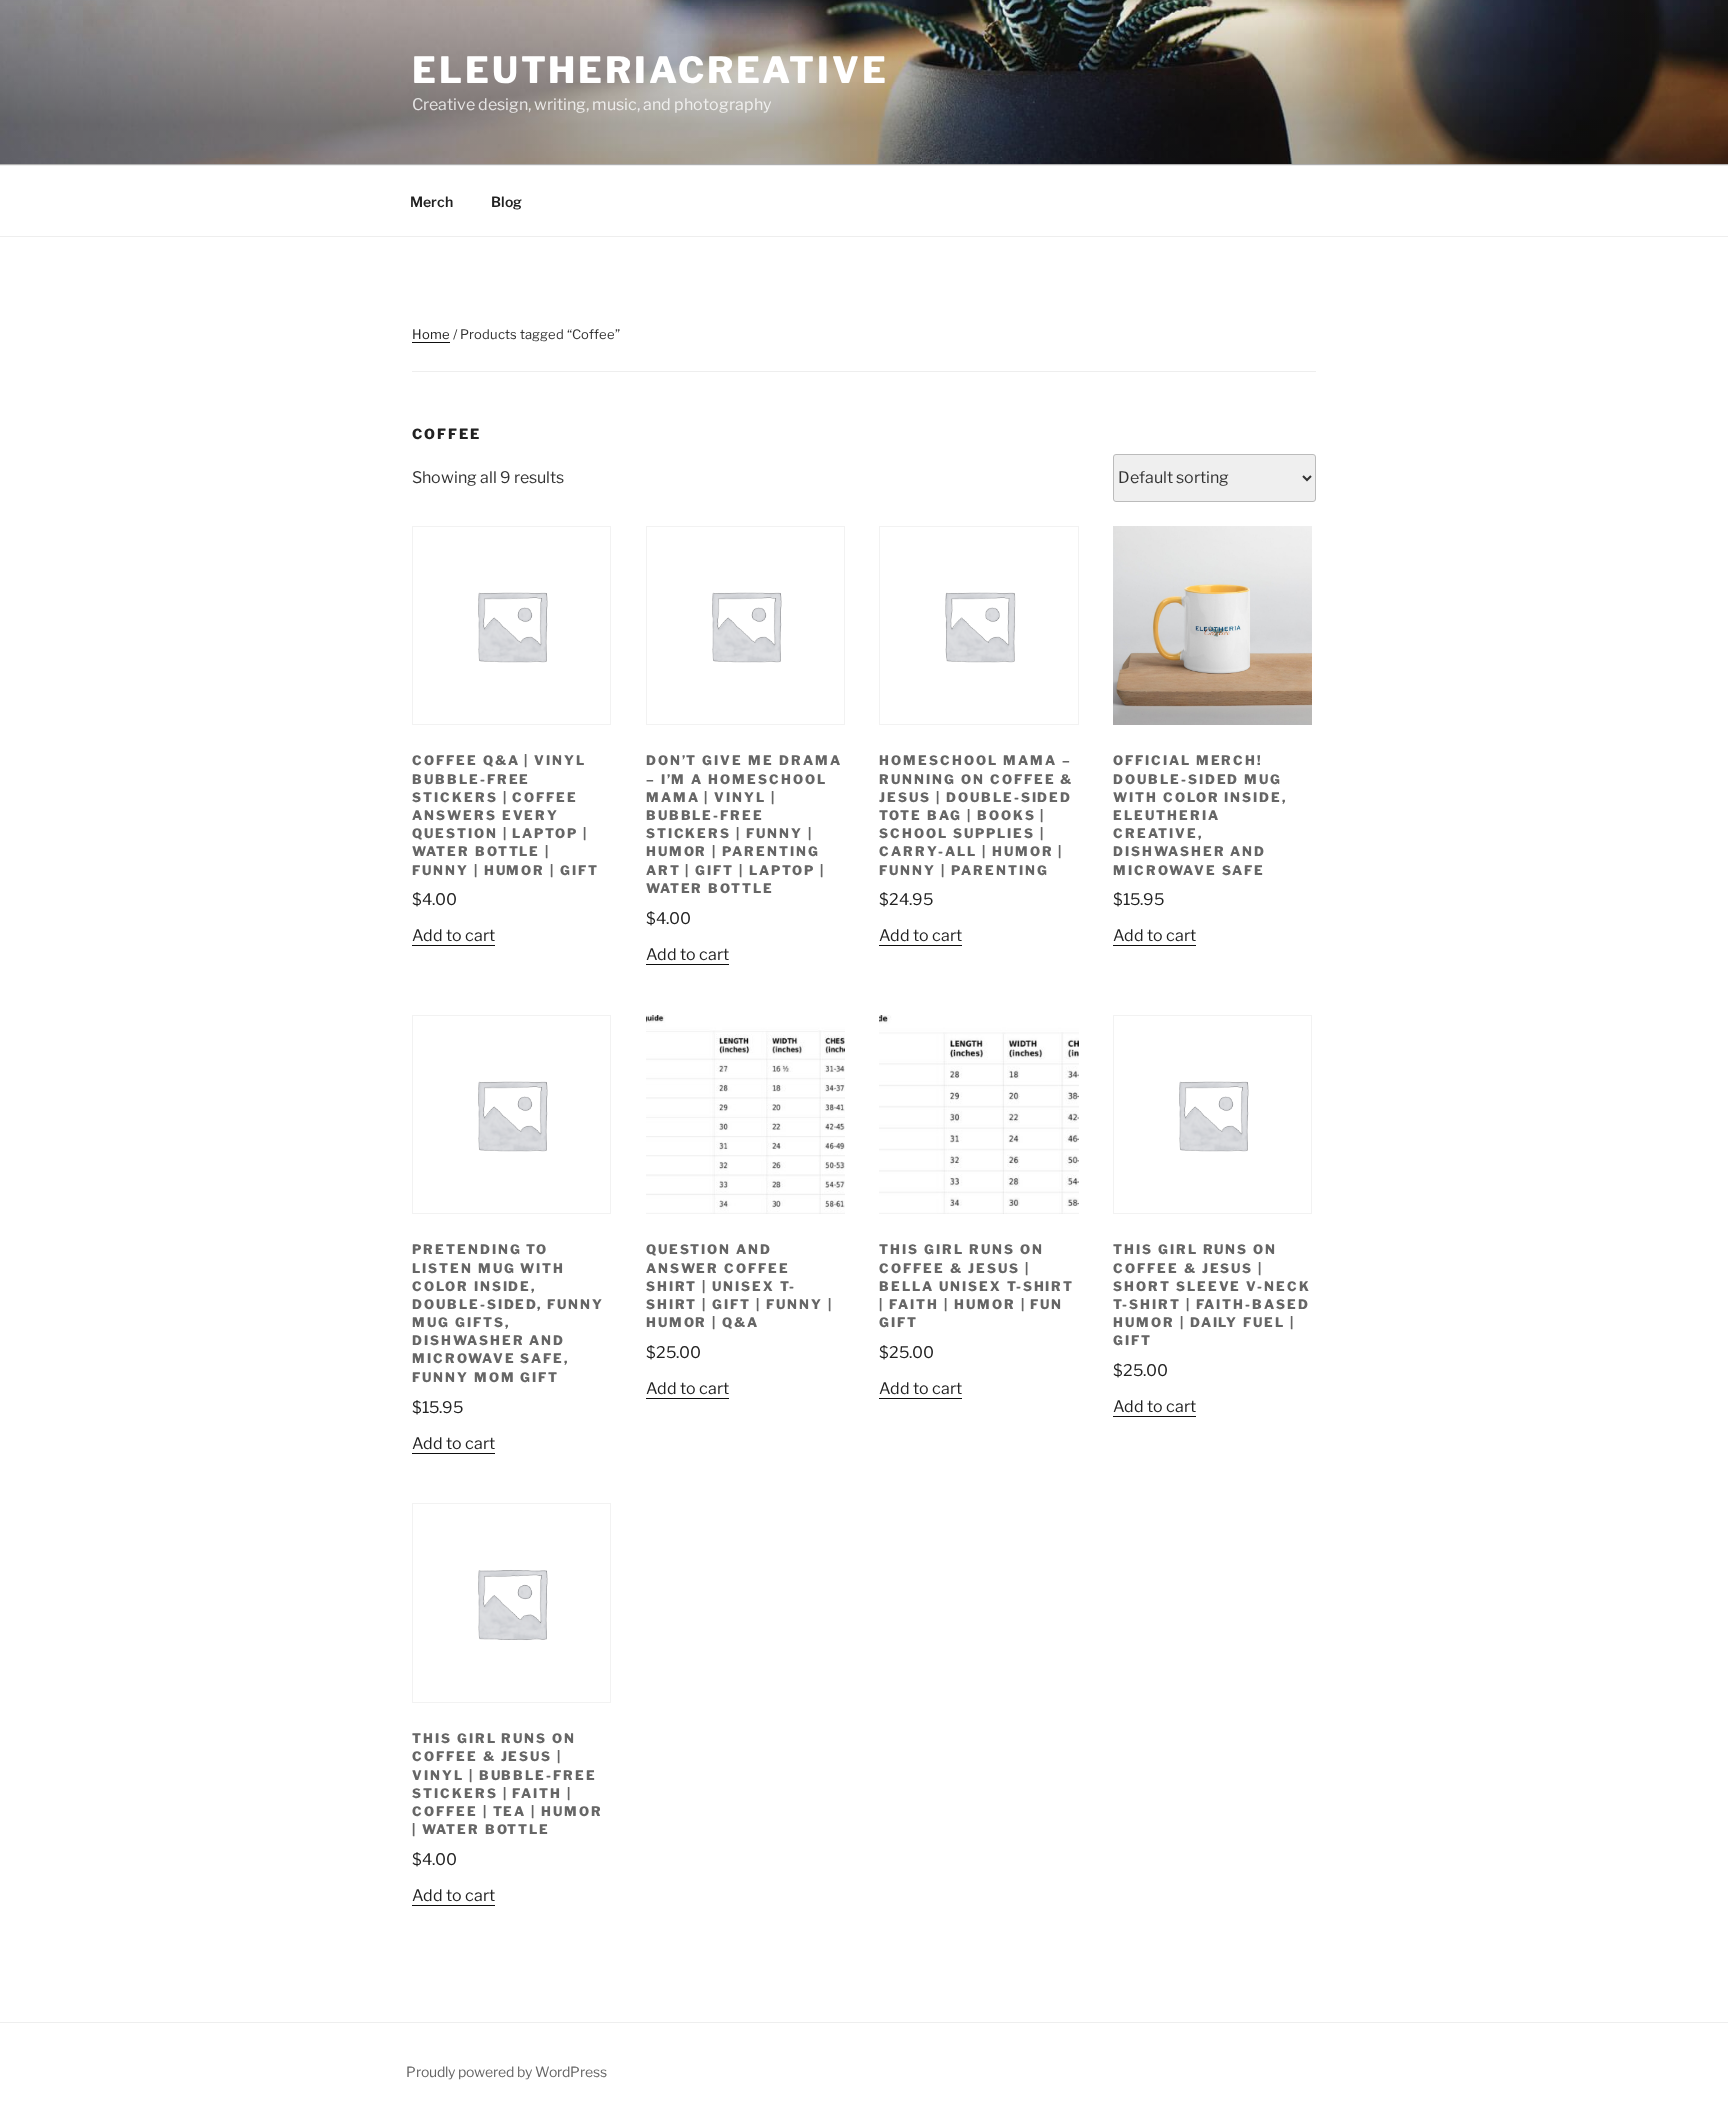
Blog (506, 201)
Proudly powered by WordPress (506, 2071)
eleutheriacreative (650, 70)
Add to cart (453, 935)
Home (431, 334)
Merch (431, 201)
